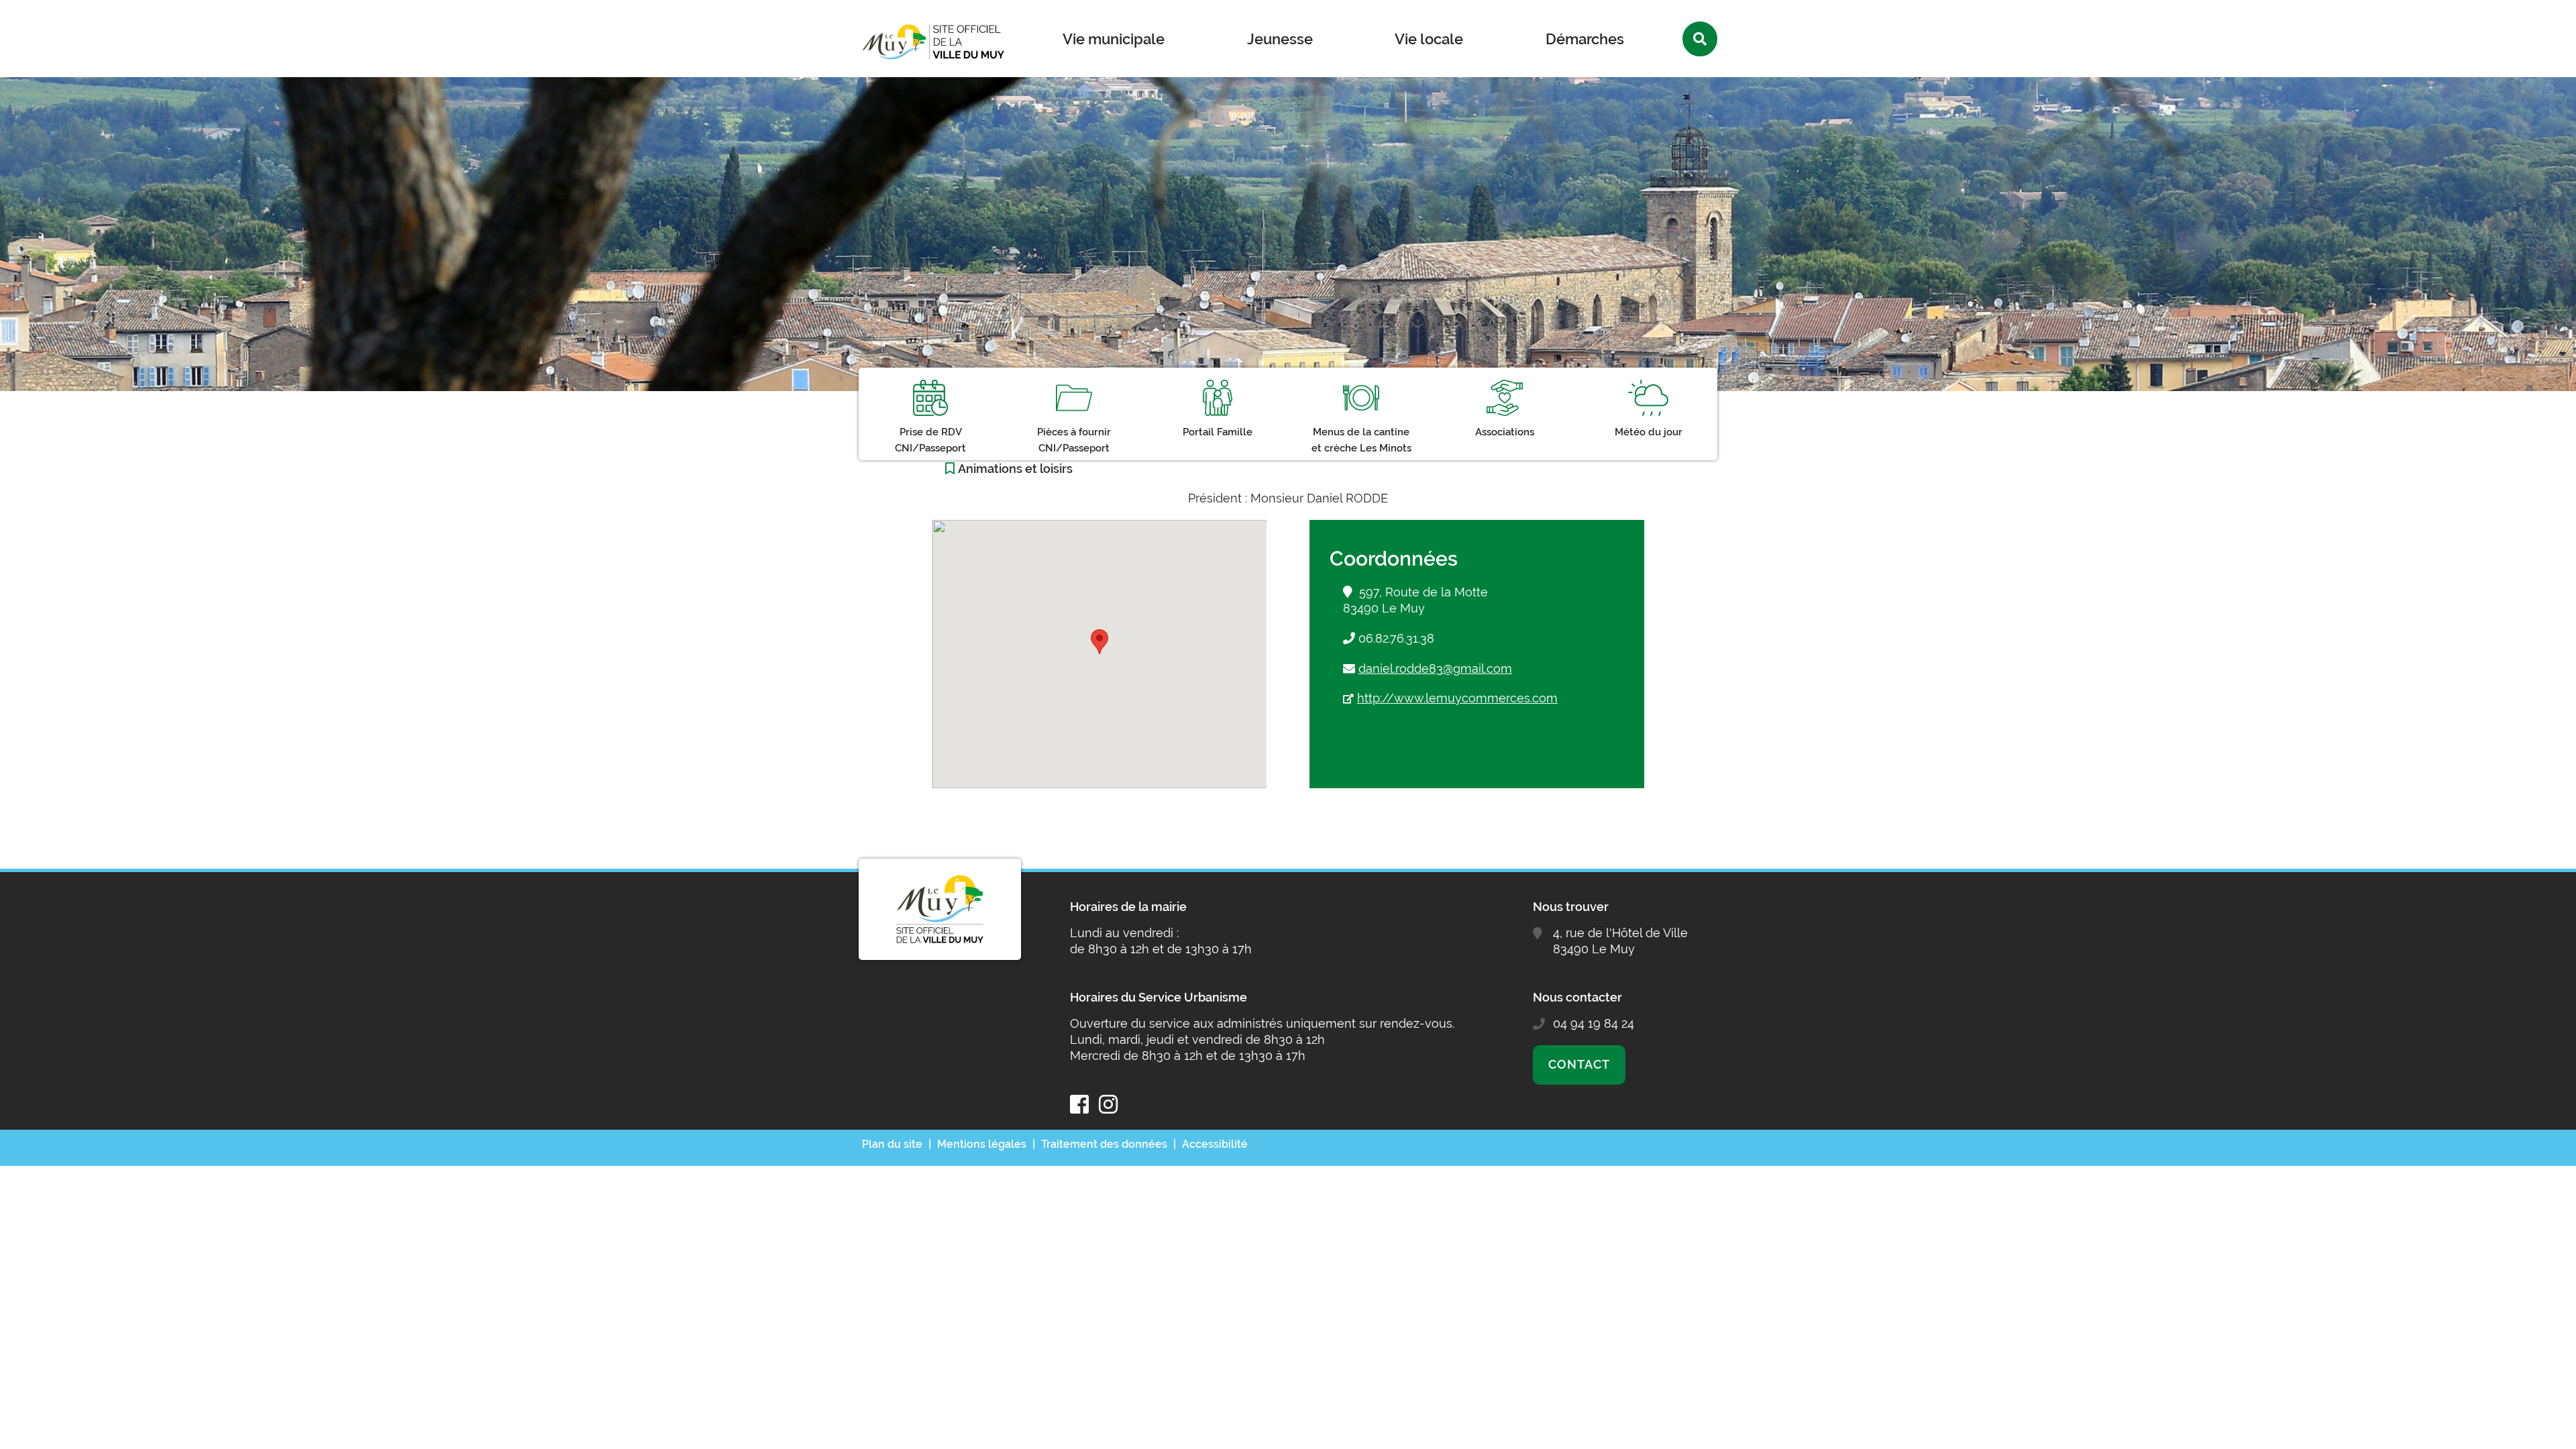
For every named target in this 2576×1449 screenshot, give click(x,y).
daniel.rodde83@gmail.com (1435, 668)
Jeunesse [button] (1280, 39)
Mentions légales (982, 1144)
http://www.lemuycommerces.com (1457, 698)
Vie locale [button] (1429, 39)
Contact (1579, 1064)
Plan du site (892, 1144)
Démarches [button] (1585, 39)
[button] (1099, 642)
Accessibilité (1215, 1144)
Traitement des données (1104, 1144)
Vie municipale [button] (1114, 39)
